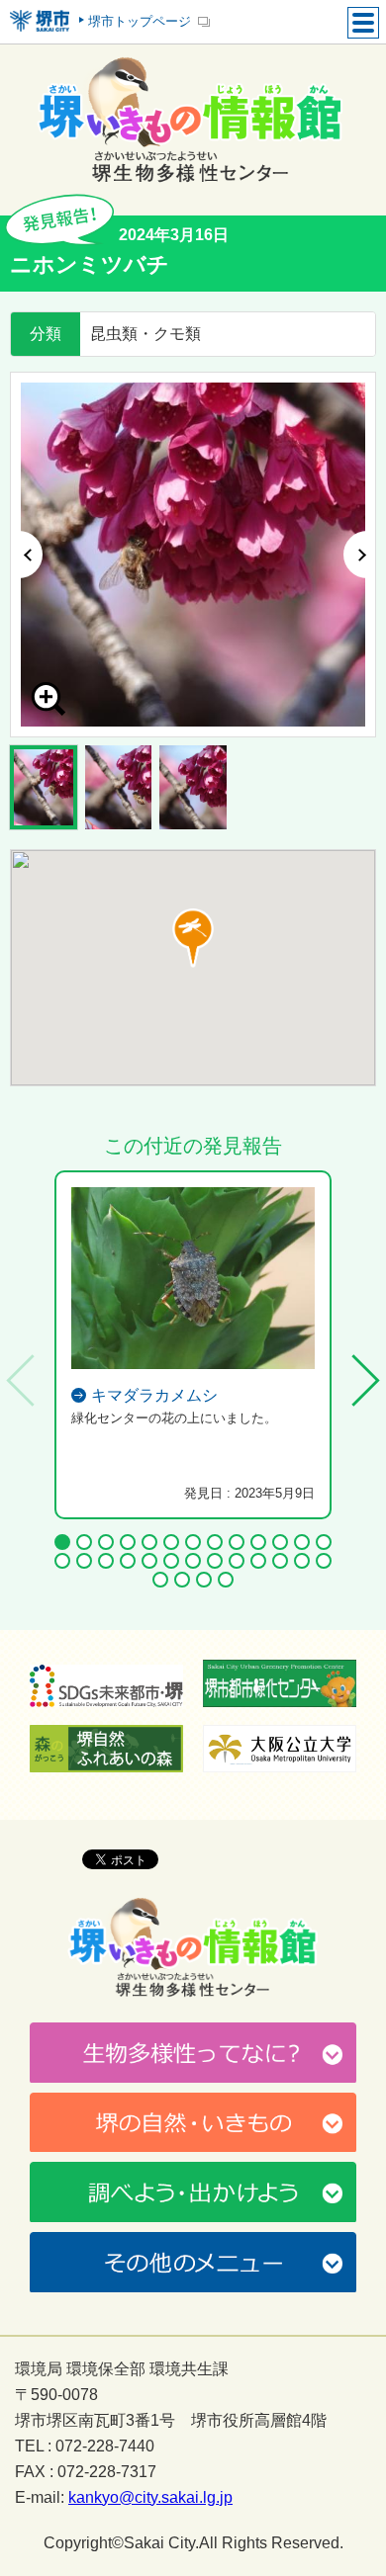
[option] (193, 555)
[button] (193, 938)
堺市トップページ (140, 21)
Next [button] (360, 555)
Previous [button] (26, 555)
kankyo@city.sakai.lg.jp (150, 2498)
